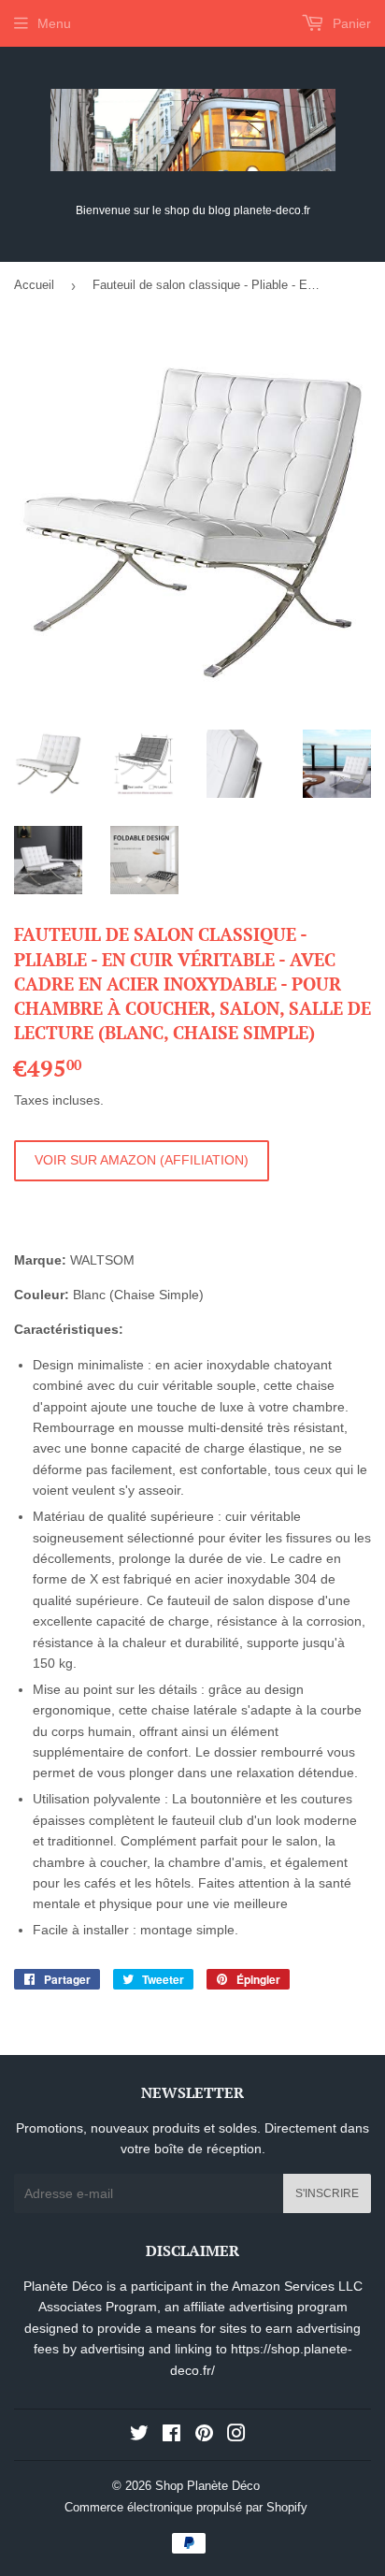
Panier (350, 23)
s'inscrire (327, 2193)
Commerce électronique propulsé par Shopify (186, 2507)
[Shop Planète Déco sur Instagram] (236, 2436)
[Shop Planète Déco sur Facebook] (171, 2436)
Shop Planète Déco (207, 2486)
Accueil (34, 285)
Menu (54, 23)
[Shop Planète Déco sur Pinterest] (204, 2436)
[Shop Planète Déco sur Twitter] (139, 2436)
